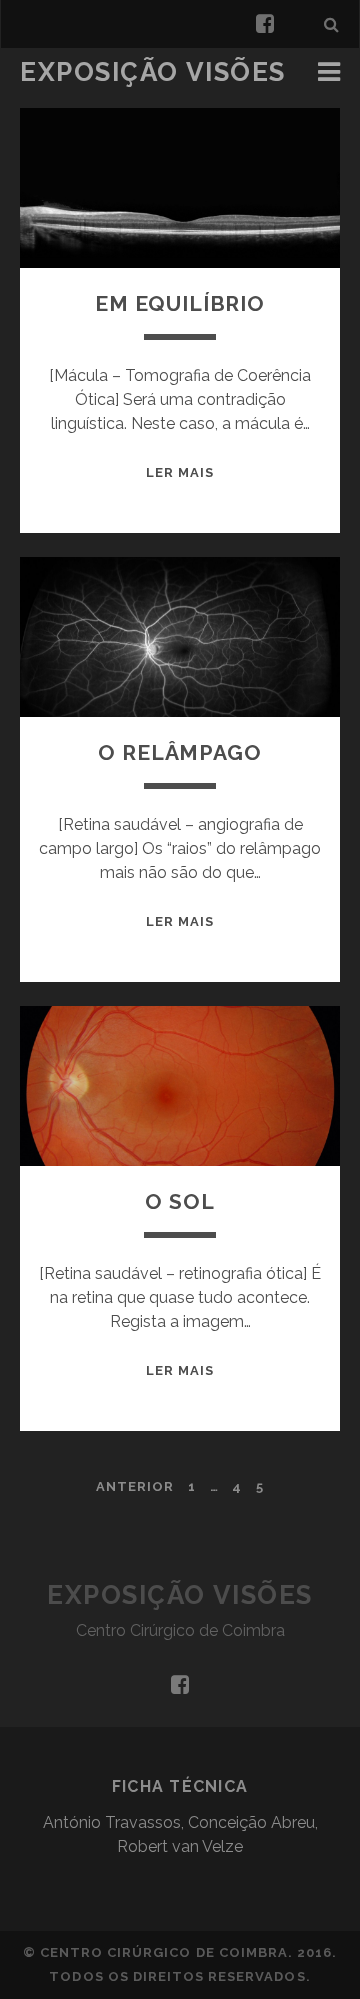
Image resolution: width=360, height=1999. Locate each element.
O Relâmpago (179, 752)
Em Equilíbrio (180, 303)
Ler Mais (180, 472)
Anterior (135, 1486)
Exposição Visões (153, 72)
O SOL (179, 1201)
